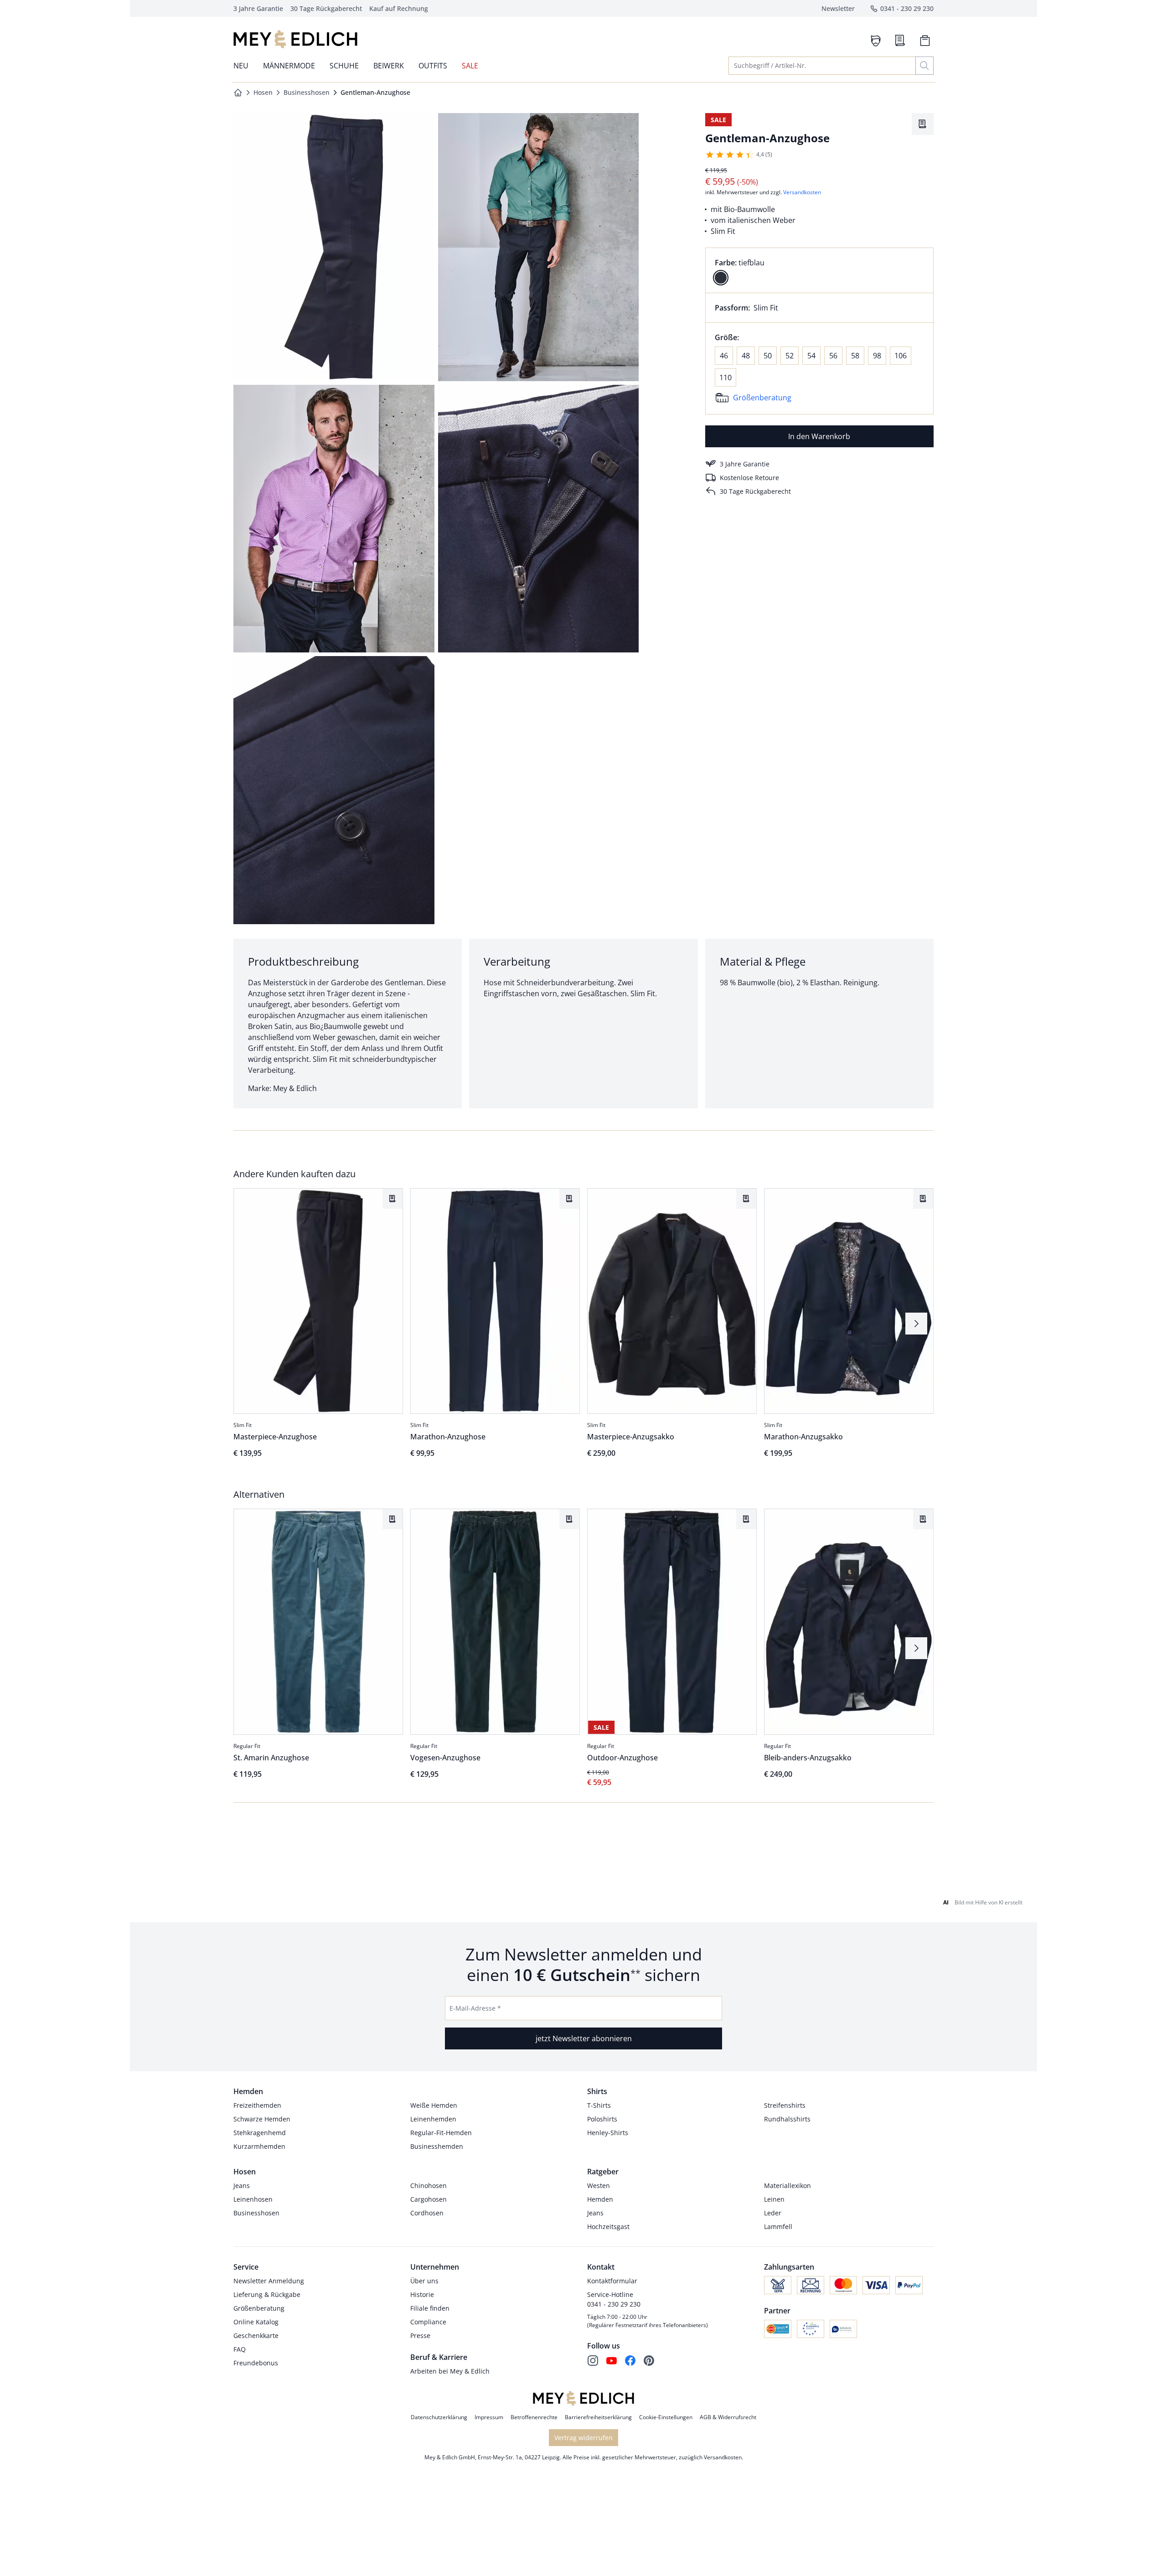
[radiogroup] (819, 270)
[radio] (721, 278)
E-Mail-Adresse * (475, 2008)
